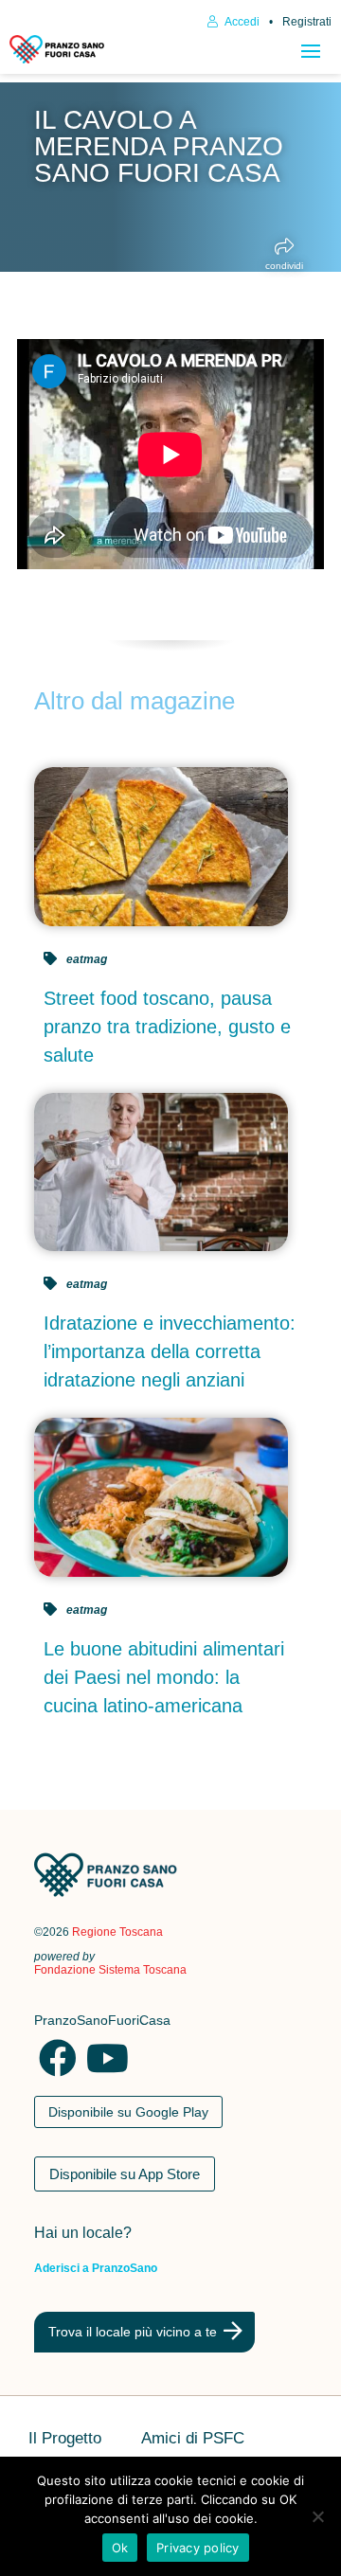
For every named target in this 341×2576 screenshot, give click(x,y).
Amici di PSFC (193, 2440)
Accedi (241, 22)
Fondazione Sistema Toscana (110, 1970)
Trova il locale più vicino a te (133, 2332)
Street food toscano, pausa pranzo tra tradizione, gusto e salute (167, 1027)
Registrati (307, 22)
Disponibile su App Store (125, 2174)
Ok (120, 2548)
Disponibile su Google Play (128, 2112)
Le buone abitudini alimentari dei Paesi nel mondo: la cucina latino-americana (164, 1677)
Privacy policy (198, 2548)
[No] (317, 2516)
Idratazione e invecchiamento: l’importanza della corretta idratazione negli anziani (170, 1351)
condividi (284, 266)
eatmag (87, 959)
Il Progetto (65, 2440)
